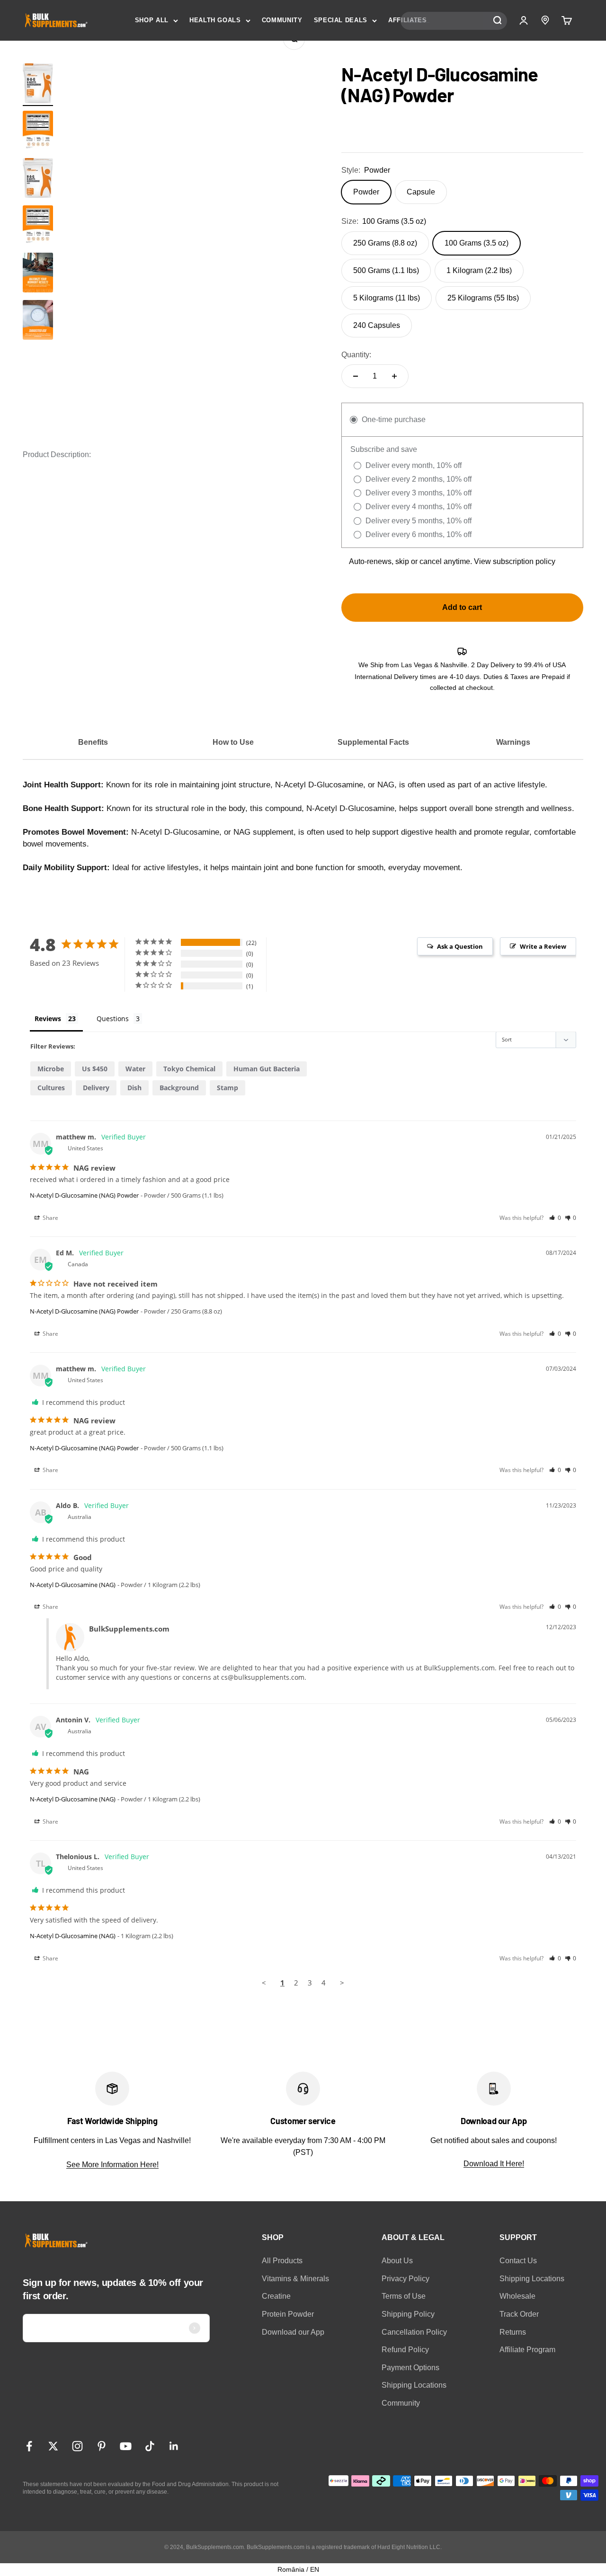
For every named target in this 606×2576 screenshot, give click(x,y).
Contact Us (518, 2261)
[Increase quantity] (394, 376)
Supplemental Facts (373, 742)
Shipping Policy (408, 2314)
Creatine (276, 2296)
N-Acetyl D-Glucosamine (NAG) (73, 1585)
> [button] (342, 1983)
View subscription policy (515, 561)
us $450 (95, 1069)
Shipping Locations (414, 2385)
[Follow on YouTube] (126, 2446)
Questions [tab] (113, 1019)
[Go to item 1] (38, 85)
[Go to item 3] (38, 274)
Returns (513, 2332)
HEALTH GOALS (215, 20)
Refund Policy (405, 2350)
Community (401, 2403)
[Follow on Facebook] (29, 2446)
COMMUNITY (282, 20)
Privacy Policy (405, 2279)
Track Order (519, 2314)
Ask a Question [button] (460, 946)
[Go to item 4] (38, 321)
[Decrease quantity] (356, 376)
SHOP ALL (152, 20)
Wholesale (517, 2296)
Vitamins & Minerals (295, 2279)
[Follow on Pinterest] (102, 2446)
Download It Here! (494, 2164)
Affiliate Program (527, 2350)
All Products (282, 2261)
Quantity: (356, 355)
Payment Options (410, 2368)
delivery (96, 1088)
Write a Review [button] (543, 946)
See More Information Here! (112, 2165)
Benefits (93, 742)
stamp (227, 1088)
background (179, 1088)
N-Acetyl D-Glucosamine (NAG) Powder (84, 1195)
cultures (51, 1088)
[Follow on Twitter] (53, 2446)
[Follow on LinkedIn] (174, 2446)
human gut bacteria (267, 1069)
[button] (555, 1218)
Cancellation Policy (414, 2332)
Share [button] (50, 1218)
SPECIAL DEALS (341, 20)
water (135, 1069)
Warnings (513, 742)
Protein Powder (288, 2314)
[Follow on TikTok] (150, 2446)
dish (134, 1088)
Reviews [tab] (48, 1019)
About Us (397, 2261)
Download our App (293, 2332)
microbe (51, 1069)
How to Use (233, 742)
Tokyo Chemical (189, 1069)
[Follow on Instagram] (77, 2446)
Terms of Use (404, 2296)
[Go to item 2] (38, 132)
